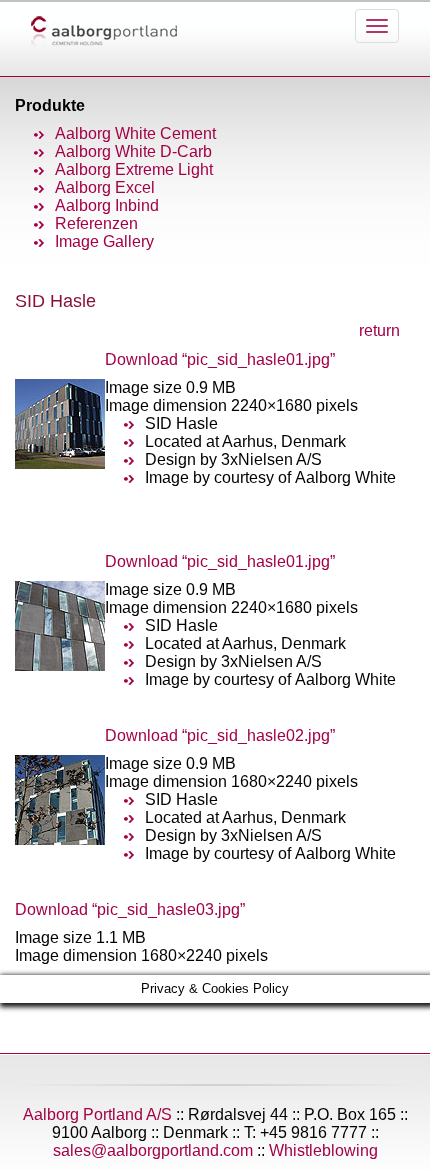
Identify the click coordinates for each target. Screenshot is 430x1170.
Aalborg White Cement (135, 133)
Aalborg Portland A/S (97, 1114)
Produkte (50, 105)
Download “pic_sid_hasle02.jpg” (220, 735)
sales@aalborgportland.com (153, 1150)
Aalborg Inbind (107, 205)
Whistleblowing (323, 1150)
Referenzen (96, 223)
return (379, 330)
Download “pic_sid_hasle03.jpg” (130, 909)
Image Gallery (104, 241)
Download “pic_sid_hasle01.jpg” (220, 359)
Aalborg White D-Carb (133, 151)
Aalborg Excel (105, 187)
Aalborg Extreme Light (134, 169)
